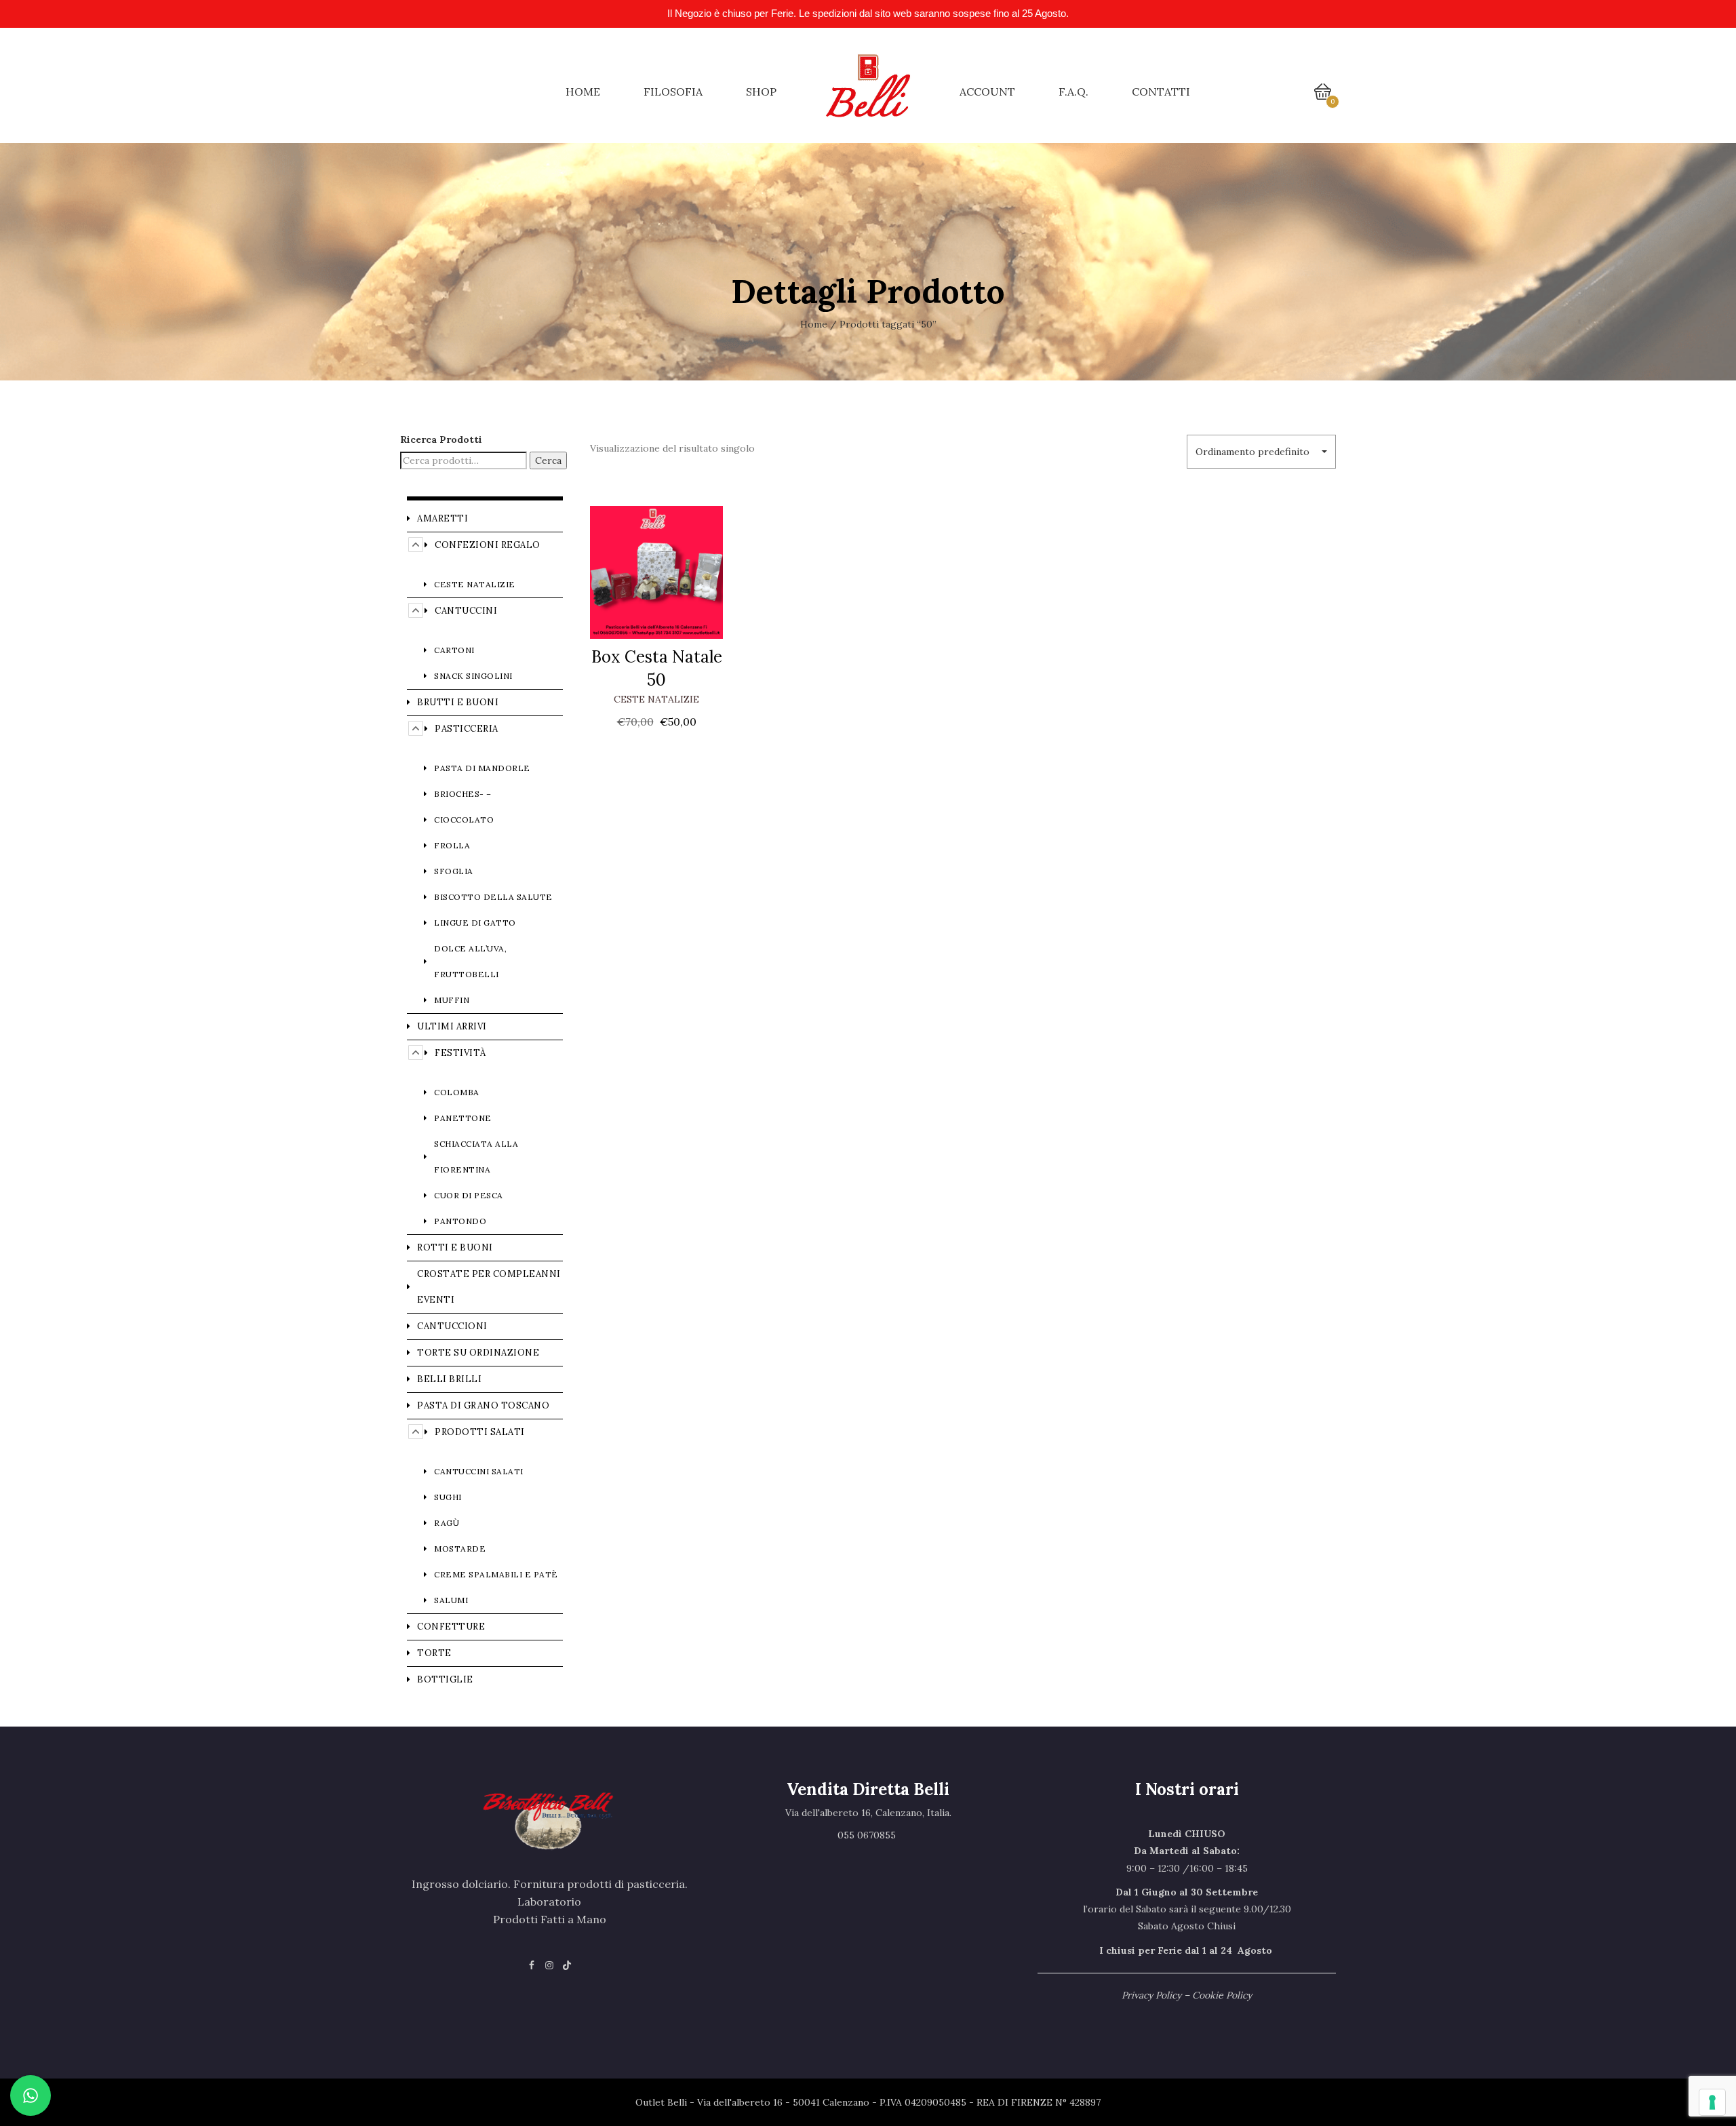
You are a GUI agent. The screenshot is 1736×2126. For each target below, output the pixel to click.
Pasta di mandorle (482, 768)
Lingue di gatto (475, 923)
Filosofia (673, 92)
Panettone (463, 1118)
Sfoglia (454, 871)
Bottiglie (445, 1679)
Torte (434, 1653)
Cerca (548, 460)
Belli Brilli (449, 1379)
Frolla (452, 845)
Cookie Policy (1222, 1995)
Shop (761, 92)
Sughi (448, 1497)
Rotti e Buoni (455, 1247)
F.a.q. (1073, 92)
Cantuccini (466, 611)
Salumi (451, 1600)
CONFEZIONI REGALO (488, 545)
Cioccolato (464, 820)
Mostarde (460, 1549)
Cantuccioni (452, 1326)
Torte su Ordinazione (478, 1353)
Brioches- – (463, 794)
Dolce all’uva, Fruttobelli (470, 961)
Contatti (1161, 92)
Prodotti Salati (480, 1432)
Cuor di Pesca (469, 1195)
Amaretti (442, 518)
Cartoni (454, 650)
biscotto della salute (493, 897)
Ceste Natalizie (656, 699)
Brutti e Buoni (458, 702)
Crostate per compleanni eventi (489, 1287)
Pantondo (460, 1221)
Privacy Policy (1151, 1995)
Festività (460, 1053)
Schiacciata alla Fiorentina (476, 1157)
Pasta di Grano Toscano (483, 1405)
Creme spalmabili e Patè (496, 1574)
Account (987, 92)
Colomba (457, 1092)
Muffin (452, 1000)
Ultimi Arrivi (452, 1026)
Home (583, 92)
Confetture (451, 1627)
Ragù (447, 1523)
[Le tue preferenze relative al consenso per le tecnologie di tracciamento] (1712, 2102)
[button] (1261, 452)
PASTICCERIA (467, 729)
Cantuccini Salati (479, 1471)
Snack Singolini (473, 676)
